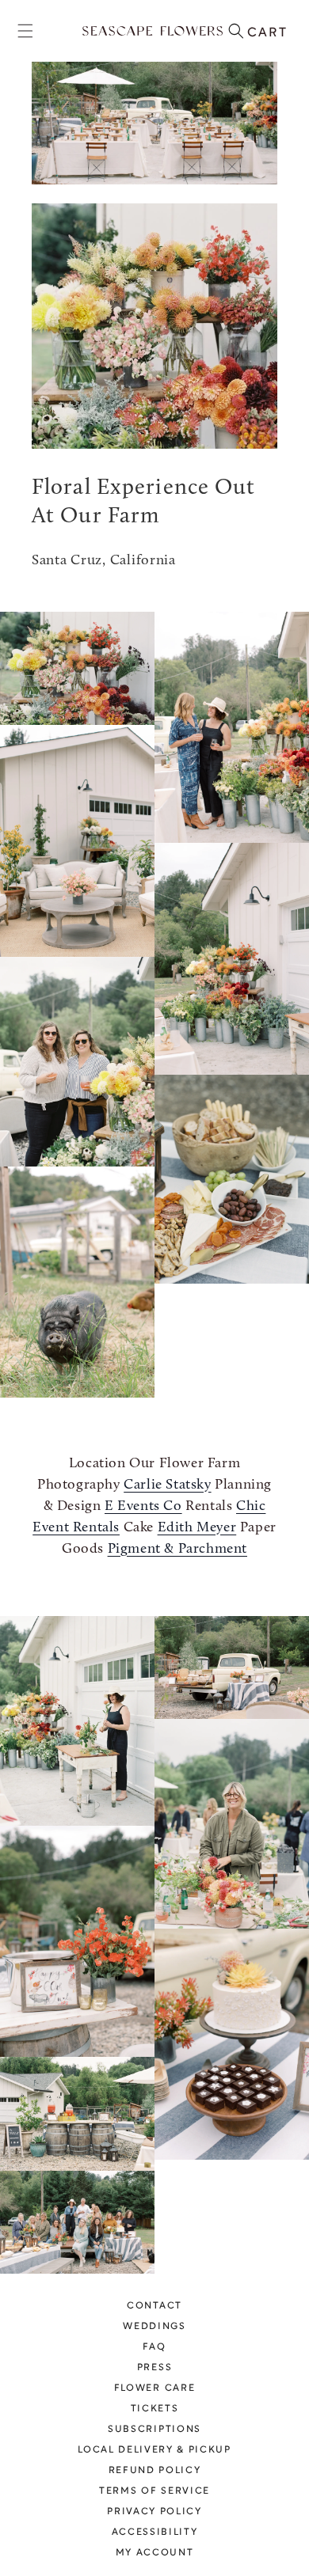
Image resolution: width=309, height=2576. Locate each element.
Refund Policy (155, 2471)
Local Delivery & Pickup (154, 2450)
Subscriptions (154, 2430)
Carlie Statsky (167, 1485)
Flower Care (154, 2388)
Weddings (154, 2327)
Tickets (155, 2409)
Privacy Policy (154, 2512)
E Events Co (143, 1507)
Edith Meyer (197, 1528)
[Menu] (25, 31)
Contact (154, 2306)
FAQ (154, 2347)
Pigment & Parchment (177, 1550)
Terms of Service (154, 2491)
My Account (155, 2553)
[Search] (236, 31)
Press (154, 2368)
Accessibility (155, 2532)
